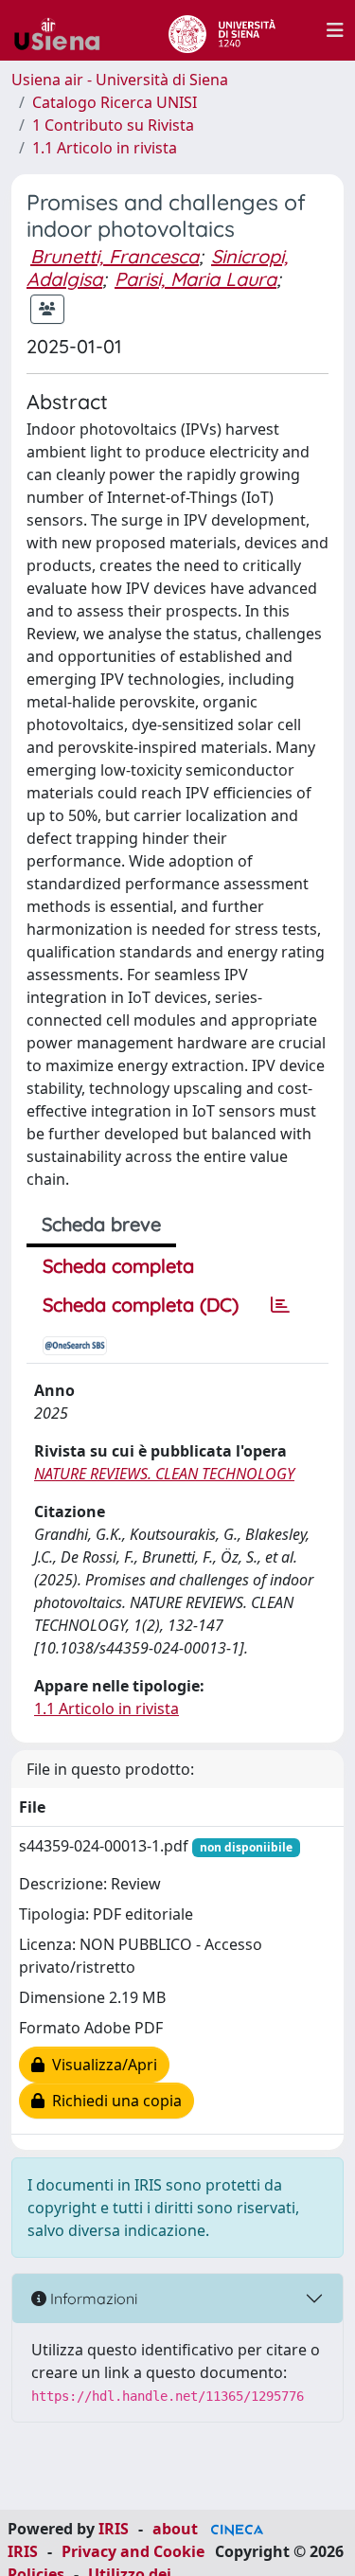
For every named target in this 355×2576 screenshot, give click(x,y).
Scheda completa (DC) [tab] (141, 1305)
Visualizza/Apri (101, 2065)
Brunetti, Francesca (115, 256)
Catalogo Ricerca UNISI (115, 102)
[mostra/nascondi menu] (335, 30)
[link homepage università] (222, 30)
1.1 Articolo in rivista (105, 148)
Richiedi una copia (113, 2101)
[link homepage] (64, 30)
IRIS (114, 2529)
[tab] (280, 1305)
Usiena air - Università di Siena (120, 80)
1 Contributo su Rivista (113, 125)
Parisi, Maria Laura (195, 279)
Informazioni (92, 2299)
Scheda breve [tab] (101, 1224)
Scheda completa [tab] (118, 1266)
